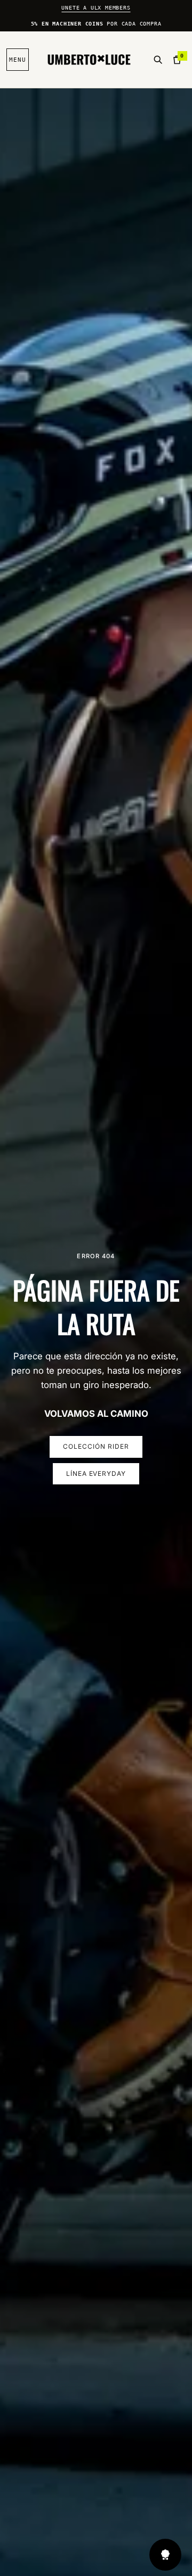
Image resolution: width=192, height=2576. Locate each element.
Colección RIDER (96, 1446)
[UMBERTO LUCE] (89, 60)
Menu (18, 60)
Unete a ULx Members (96, 8)
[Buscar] (158, 60)
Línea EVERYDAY (96, 1473)
